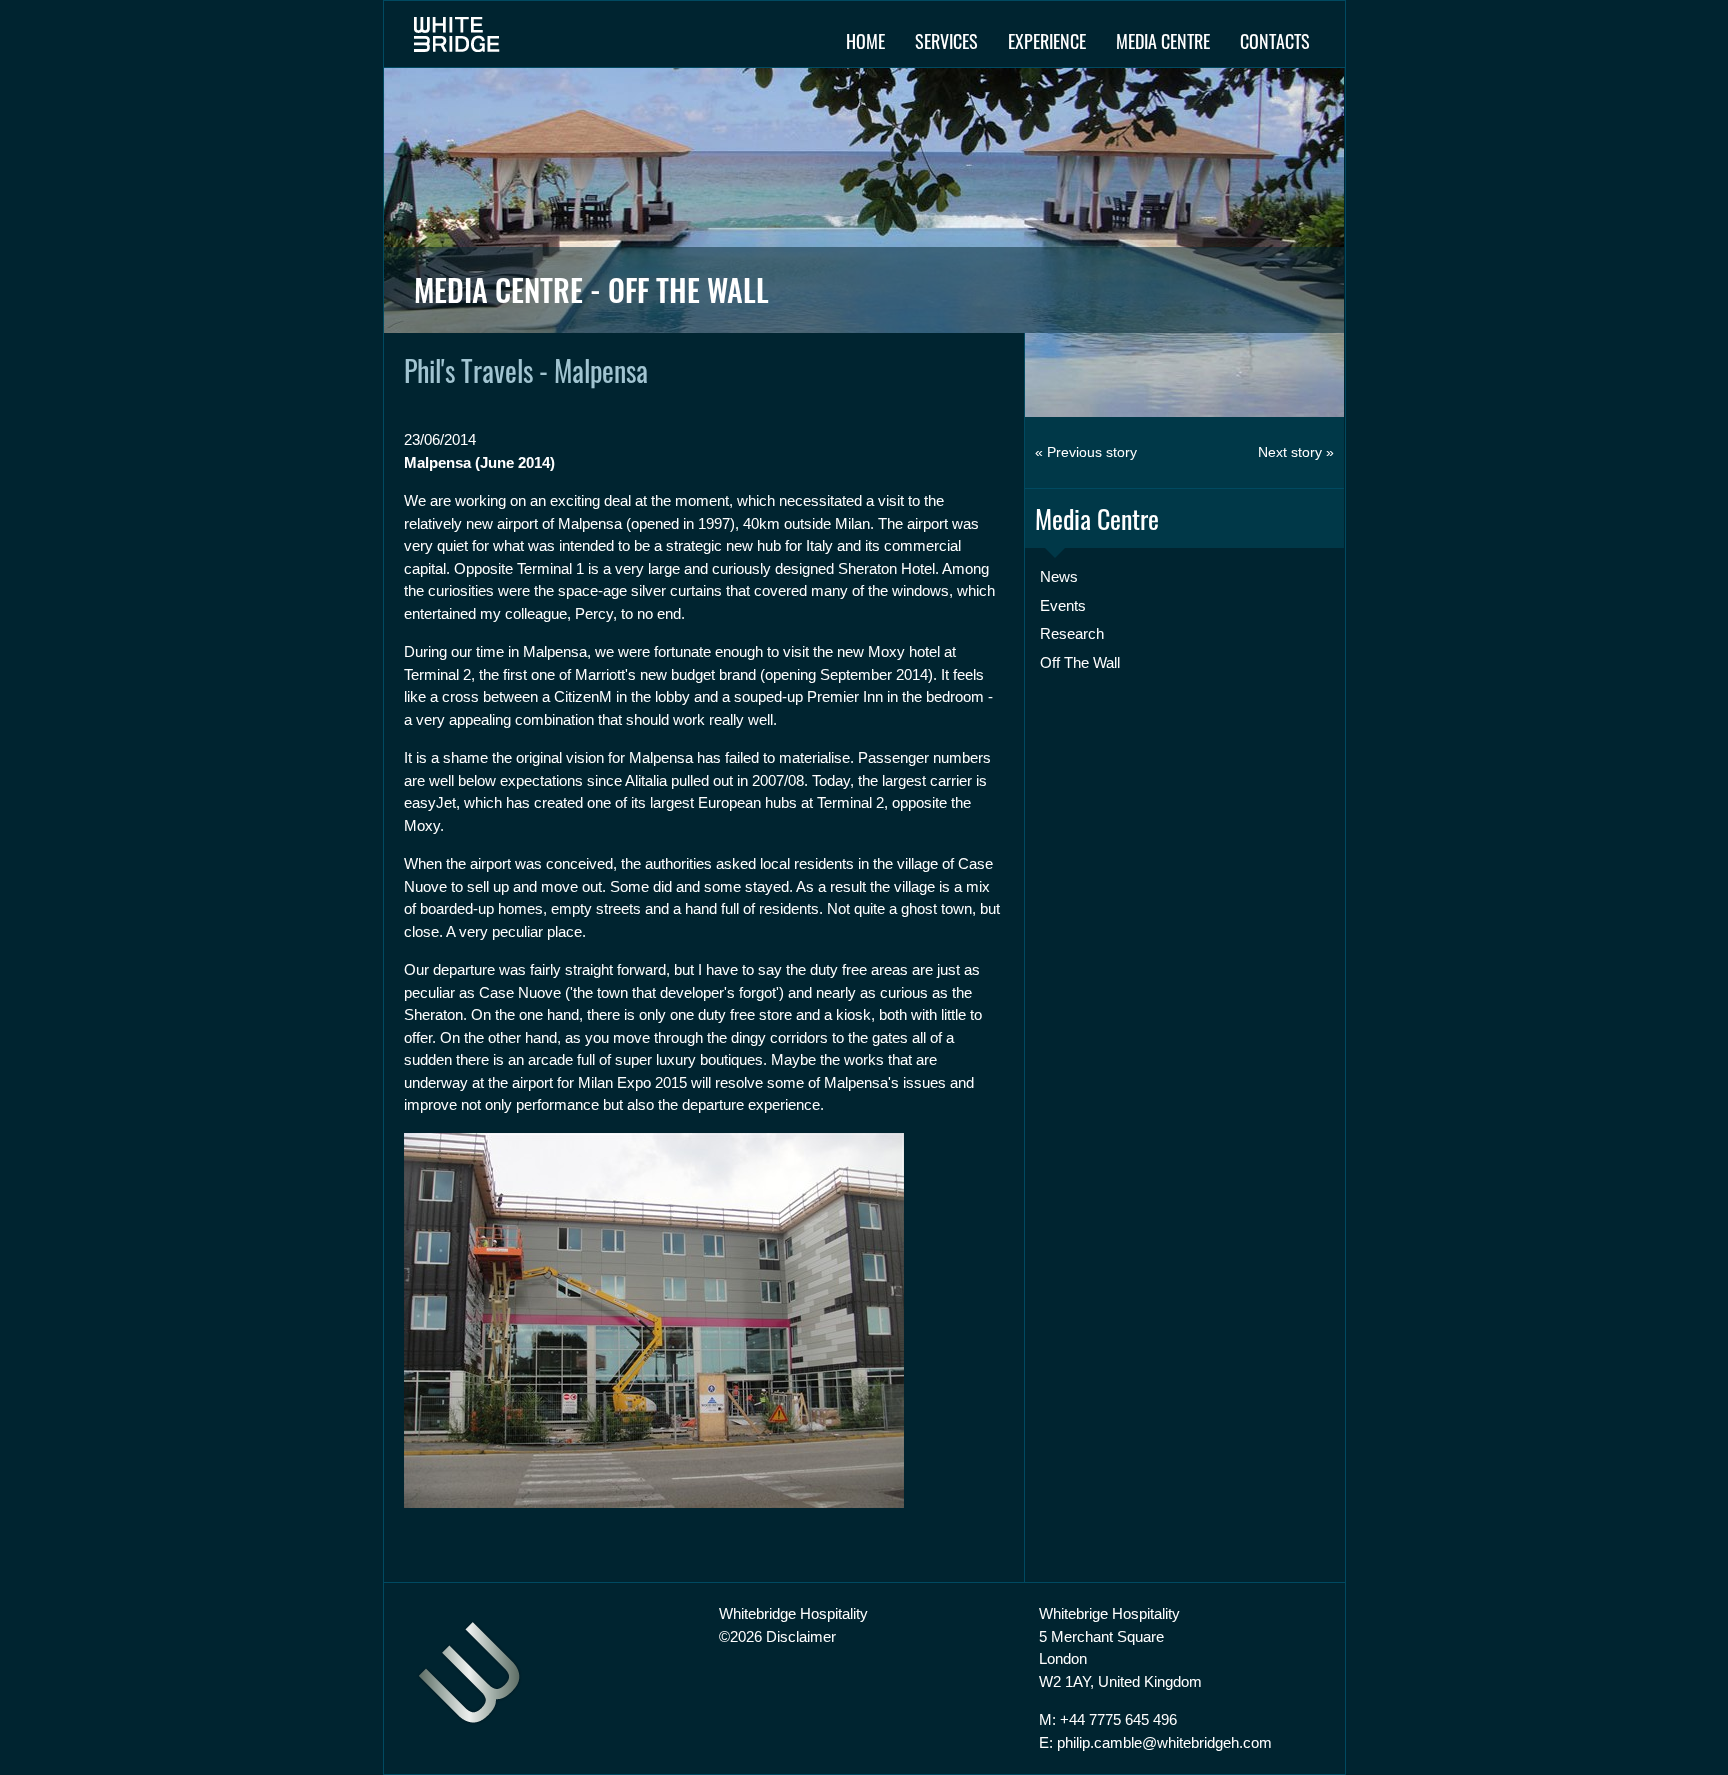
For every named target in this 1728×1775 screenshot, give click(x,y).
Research (1072, 633)
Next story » (1296, 452)
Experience (1047, 41)
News (1059, 576)
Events (1063, 605)
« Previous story (1086, 452)
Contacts (1275, 41)
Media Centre (1163, 41)
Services (946, 41)
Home (865, 41)
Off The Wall (1080, 662)
